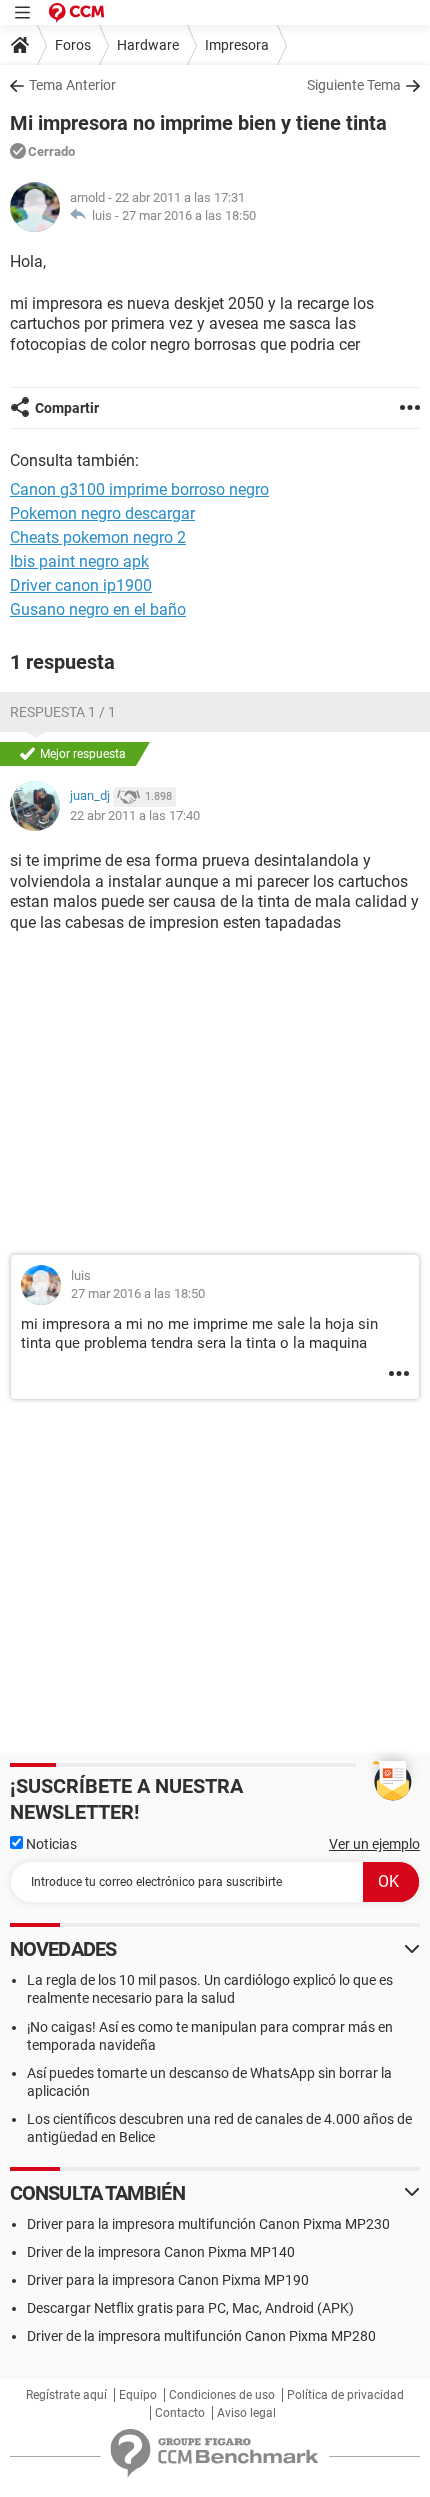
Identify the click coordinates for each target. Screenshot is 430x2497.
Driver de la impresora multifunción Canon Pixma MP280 (201, 2336)
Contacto (180, 2413)
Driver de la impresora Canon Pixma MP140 (161, 2252)
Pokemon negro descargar (102, 513)
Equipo (138, 2395)
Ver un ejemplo (374, 1844)
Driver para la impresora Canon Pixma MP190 (168, 2280)
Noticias (50, 1844)
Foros (73, 45)
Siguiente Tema (354, 85)
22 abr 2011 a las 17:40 (135, 815)
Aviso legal (246, 2413)
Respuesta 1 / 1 (63, 712)
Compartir (67, 408)
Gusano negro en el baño (98, 609)
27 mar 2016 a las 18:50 (189, 215)
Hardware (148, 45)
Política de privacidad (345, 2395)
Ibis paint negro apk (79, 561)
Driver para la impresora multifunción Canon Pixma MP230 (208, 2224)
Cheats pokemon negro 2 (98, 537)
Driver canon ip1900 (81, 585)
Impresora (237, 45)
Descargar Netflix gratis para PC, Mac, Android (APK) (190, 2308)
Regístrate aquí (66, 2395)
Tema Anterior (72, 85)
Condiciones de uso (222, 2395)
